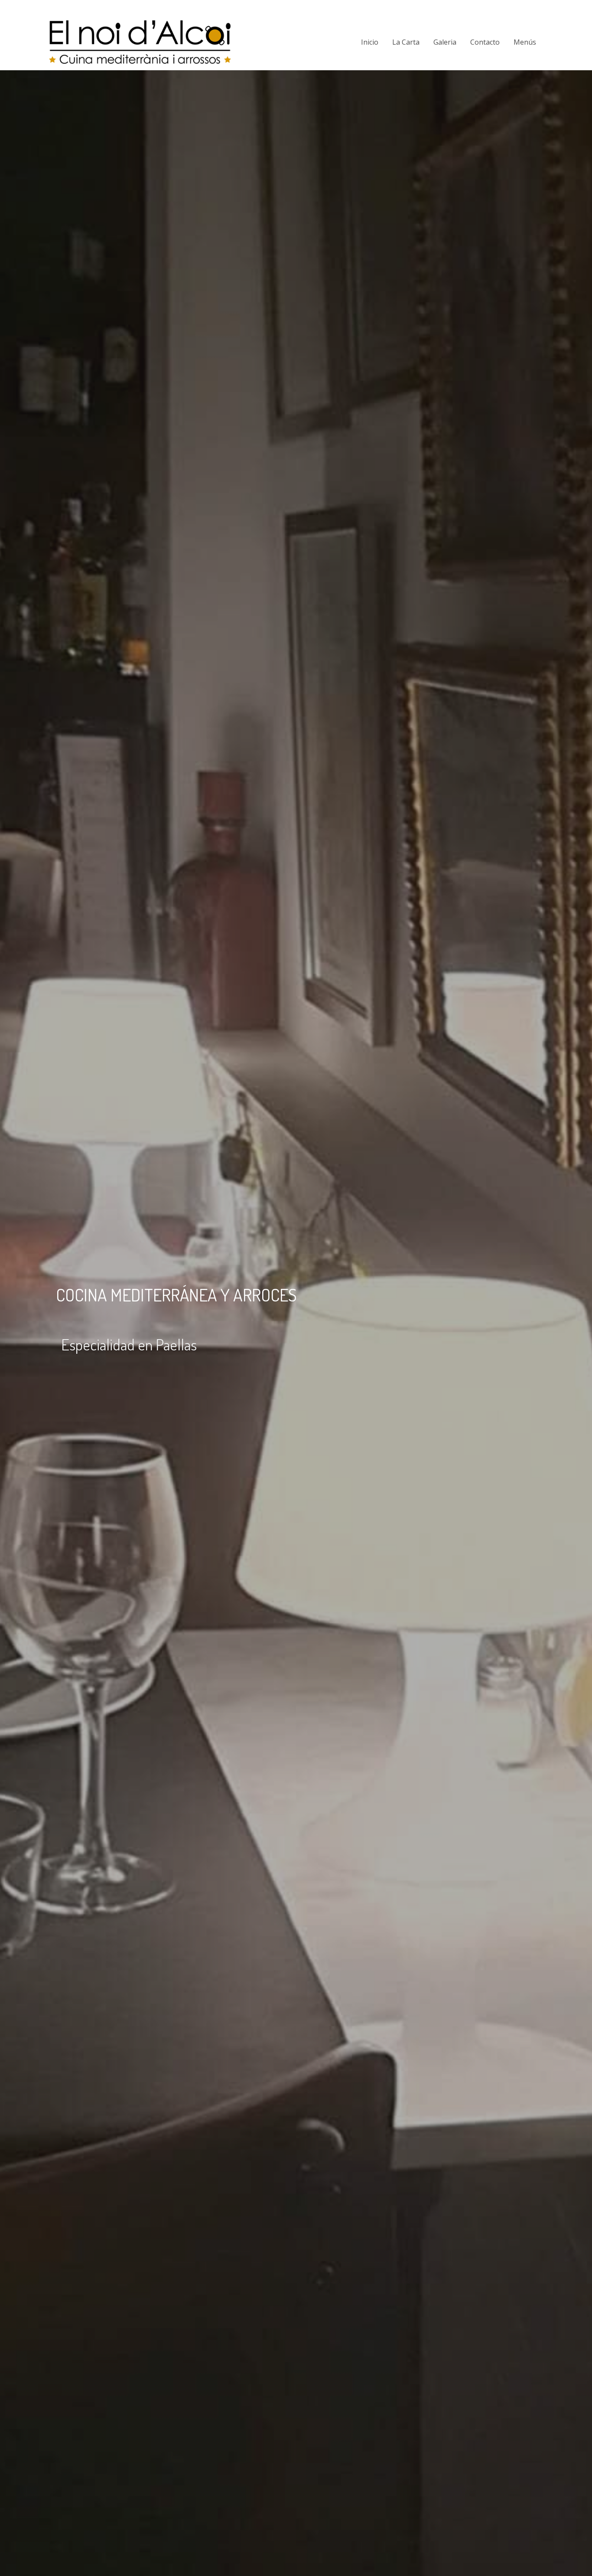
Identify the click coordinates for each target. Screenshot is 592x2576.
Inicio (370, 42)
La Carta (406, 42)
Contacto (485, 42)
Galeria (445, 42)
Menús (525, 42)
